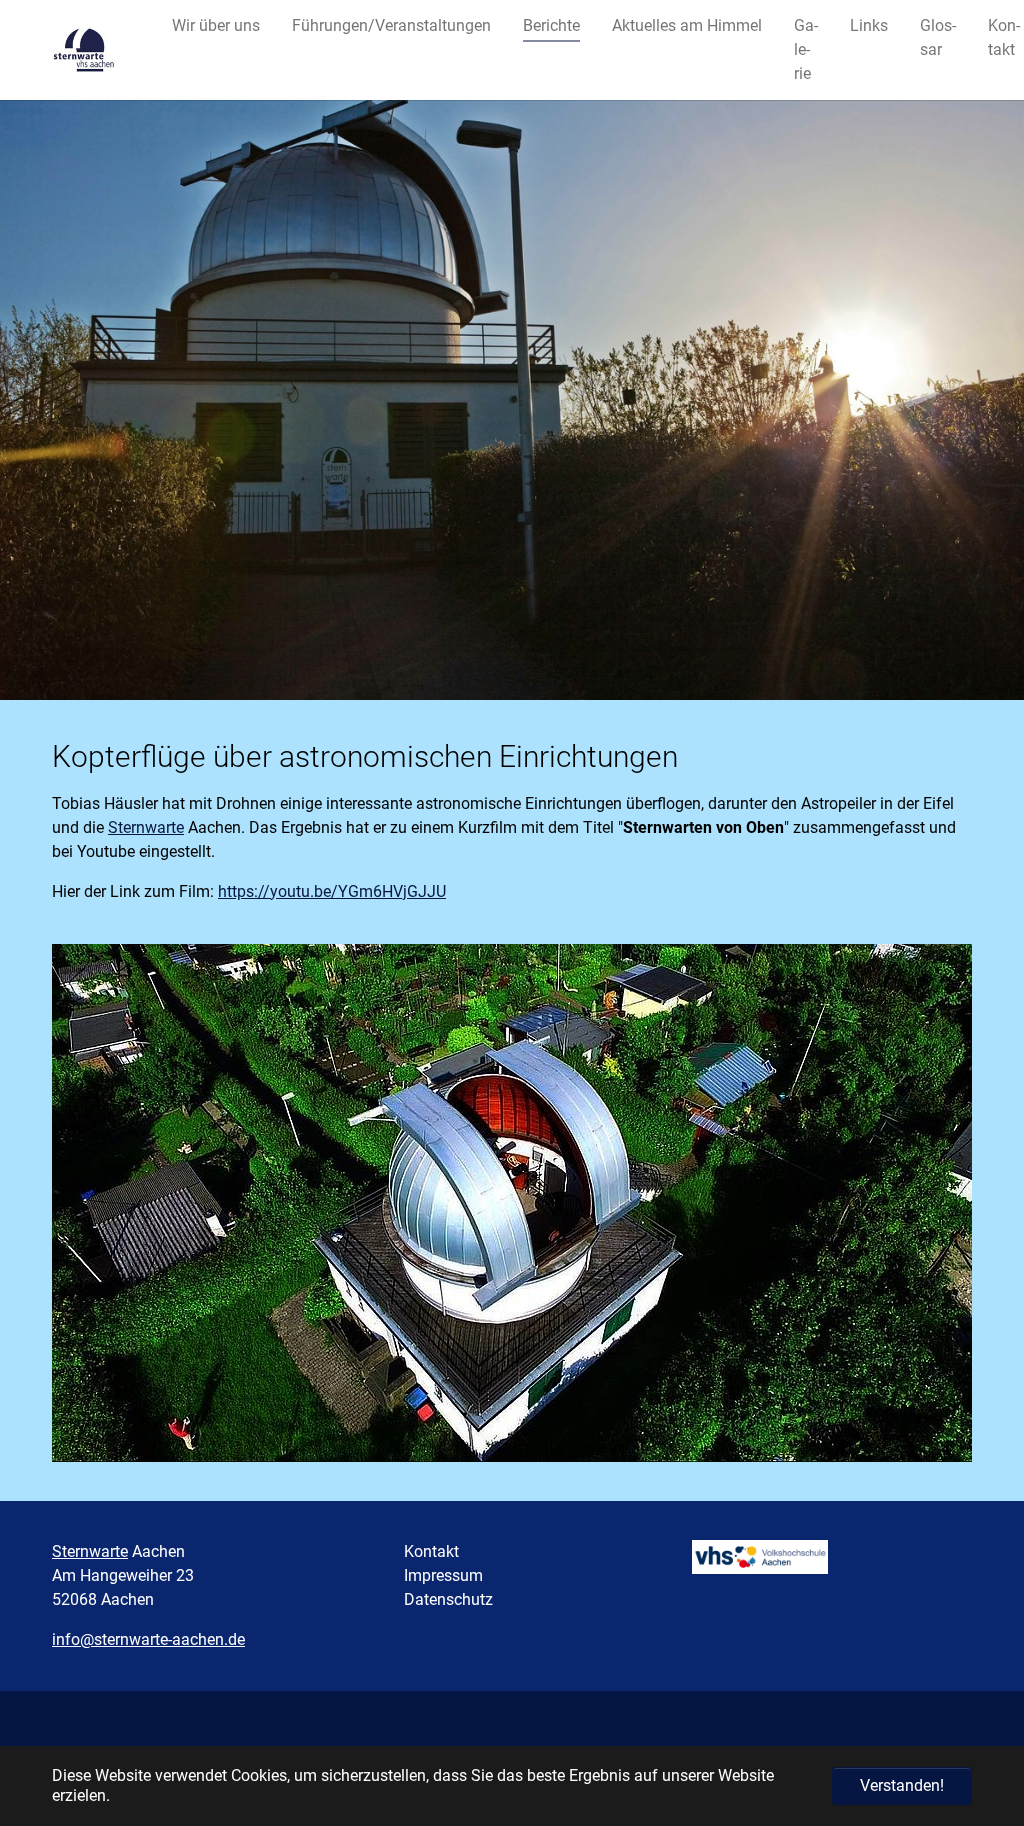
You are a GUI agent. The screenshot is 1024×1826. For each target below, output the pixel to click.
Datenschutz (448, 1599)
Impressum (443, 1575)
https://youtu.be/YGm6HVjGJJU (332, 891)
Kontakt (431, 1551)
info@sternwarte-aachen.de (148, 1639)
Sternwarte (146, 827)
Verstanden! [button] (902, 1785)
